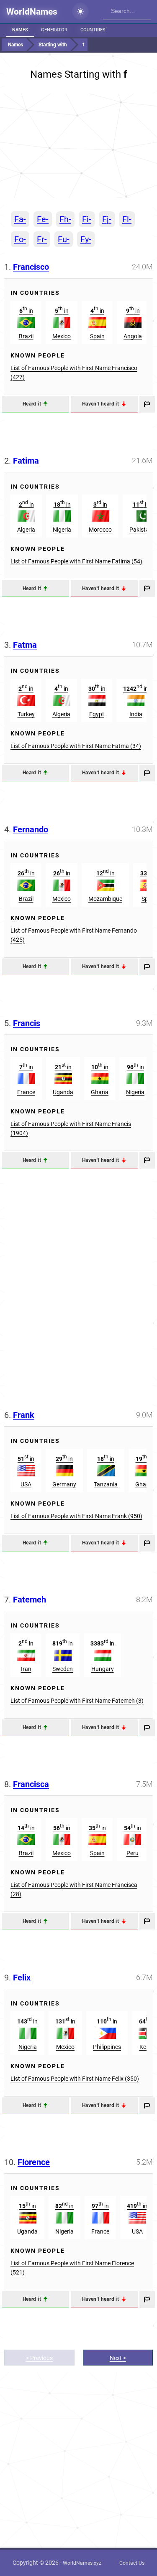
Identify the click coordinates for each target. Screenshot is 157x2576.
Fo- (20, 239)
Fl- (127, 219)
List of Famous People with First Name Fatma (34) (76, 746)
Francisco (31, 267)
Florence (34, 2162)
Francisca (31, 1784)
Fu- (64, 239)
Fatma (25, 645)
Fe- (43, 219)
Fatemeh (30, 1600)
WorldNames (32, 12)
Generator (54, 30)
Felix (22, 1978)
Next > (118, 2358)
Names (20, 30)
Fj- (107, 219)
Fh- (65, 219)
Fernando (31, 829)
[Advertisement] (78, 146)
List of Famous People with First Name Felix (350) (75, 2079)
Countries (93, 30)
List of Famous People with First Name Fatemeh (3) (77, 1701)
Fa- (20, 219)
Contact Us (132, 2563)
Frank (24, 1415)
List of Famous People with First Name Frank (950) (76, 1516)
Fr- (42, 239)
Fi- (87, 219)
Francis (27, 1023)
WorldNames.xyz (82, 2563)
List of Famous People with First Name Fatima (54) (76, 561)
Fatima (26, 461)
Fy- (86, 239)
